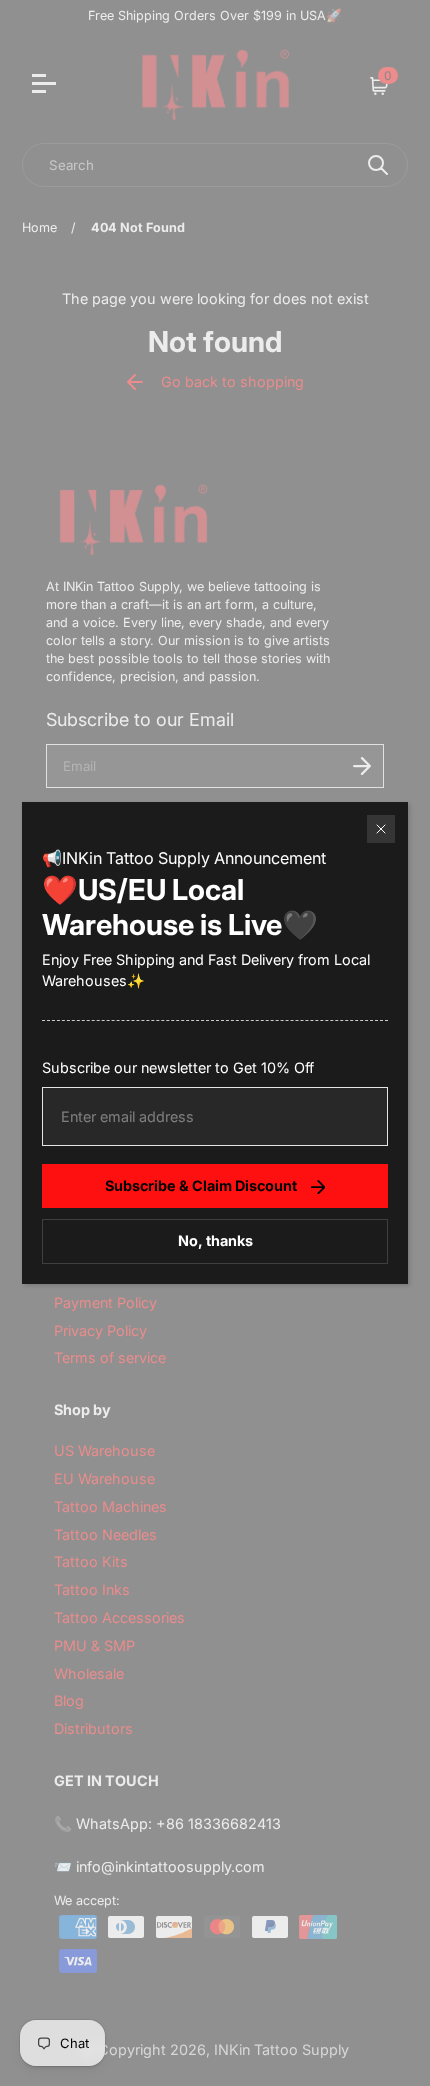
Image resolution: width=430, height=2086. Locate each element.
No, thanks (215, 1240)
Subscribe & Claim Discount (201, 1185)
